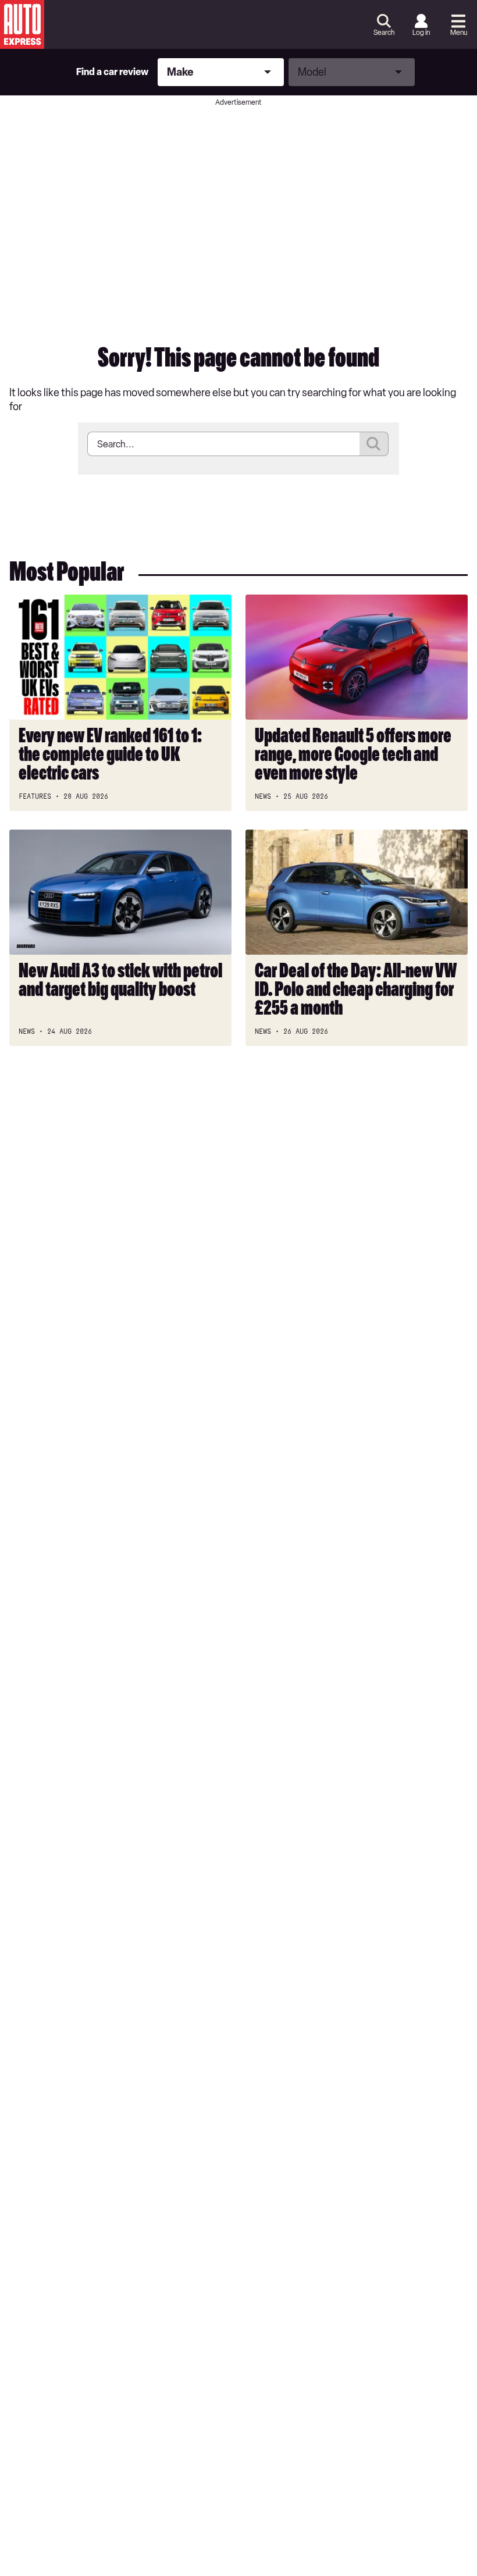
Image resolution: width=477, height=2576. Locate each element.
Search (384, 33)
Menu (459, 33)
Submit (374, 444)
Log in (421, 33)
